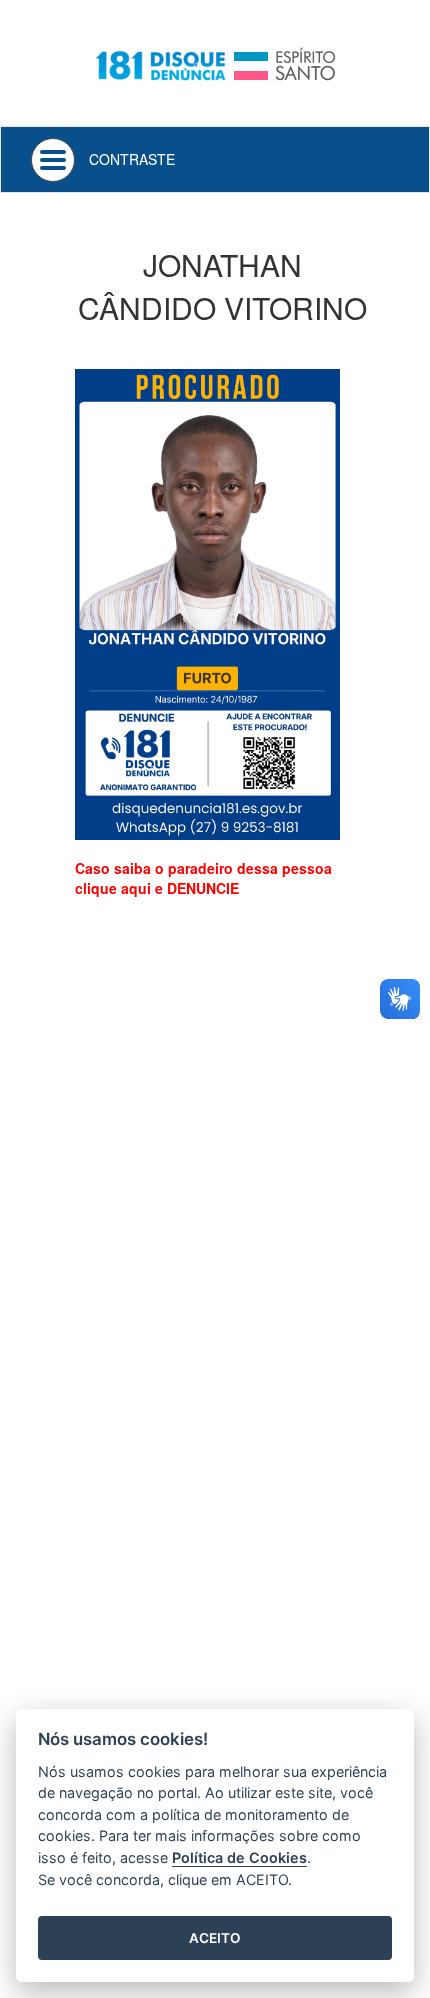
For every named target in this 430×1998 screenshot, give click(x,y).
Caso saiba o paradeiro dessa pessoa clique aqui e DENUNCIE (203, 878)
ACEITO (215, 1938)
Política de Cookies (239, 1857)
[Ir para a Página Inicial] (215, 61)
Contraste (132, 159)
